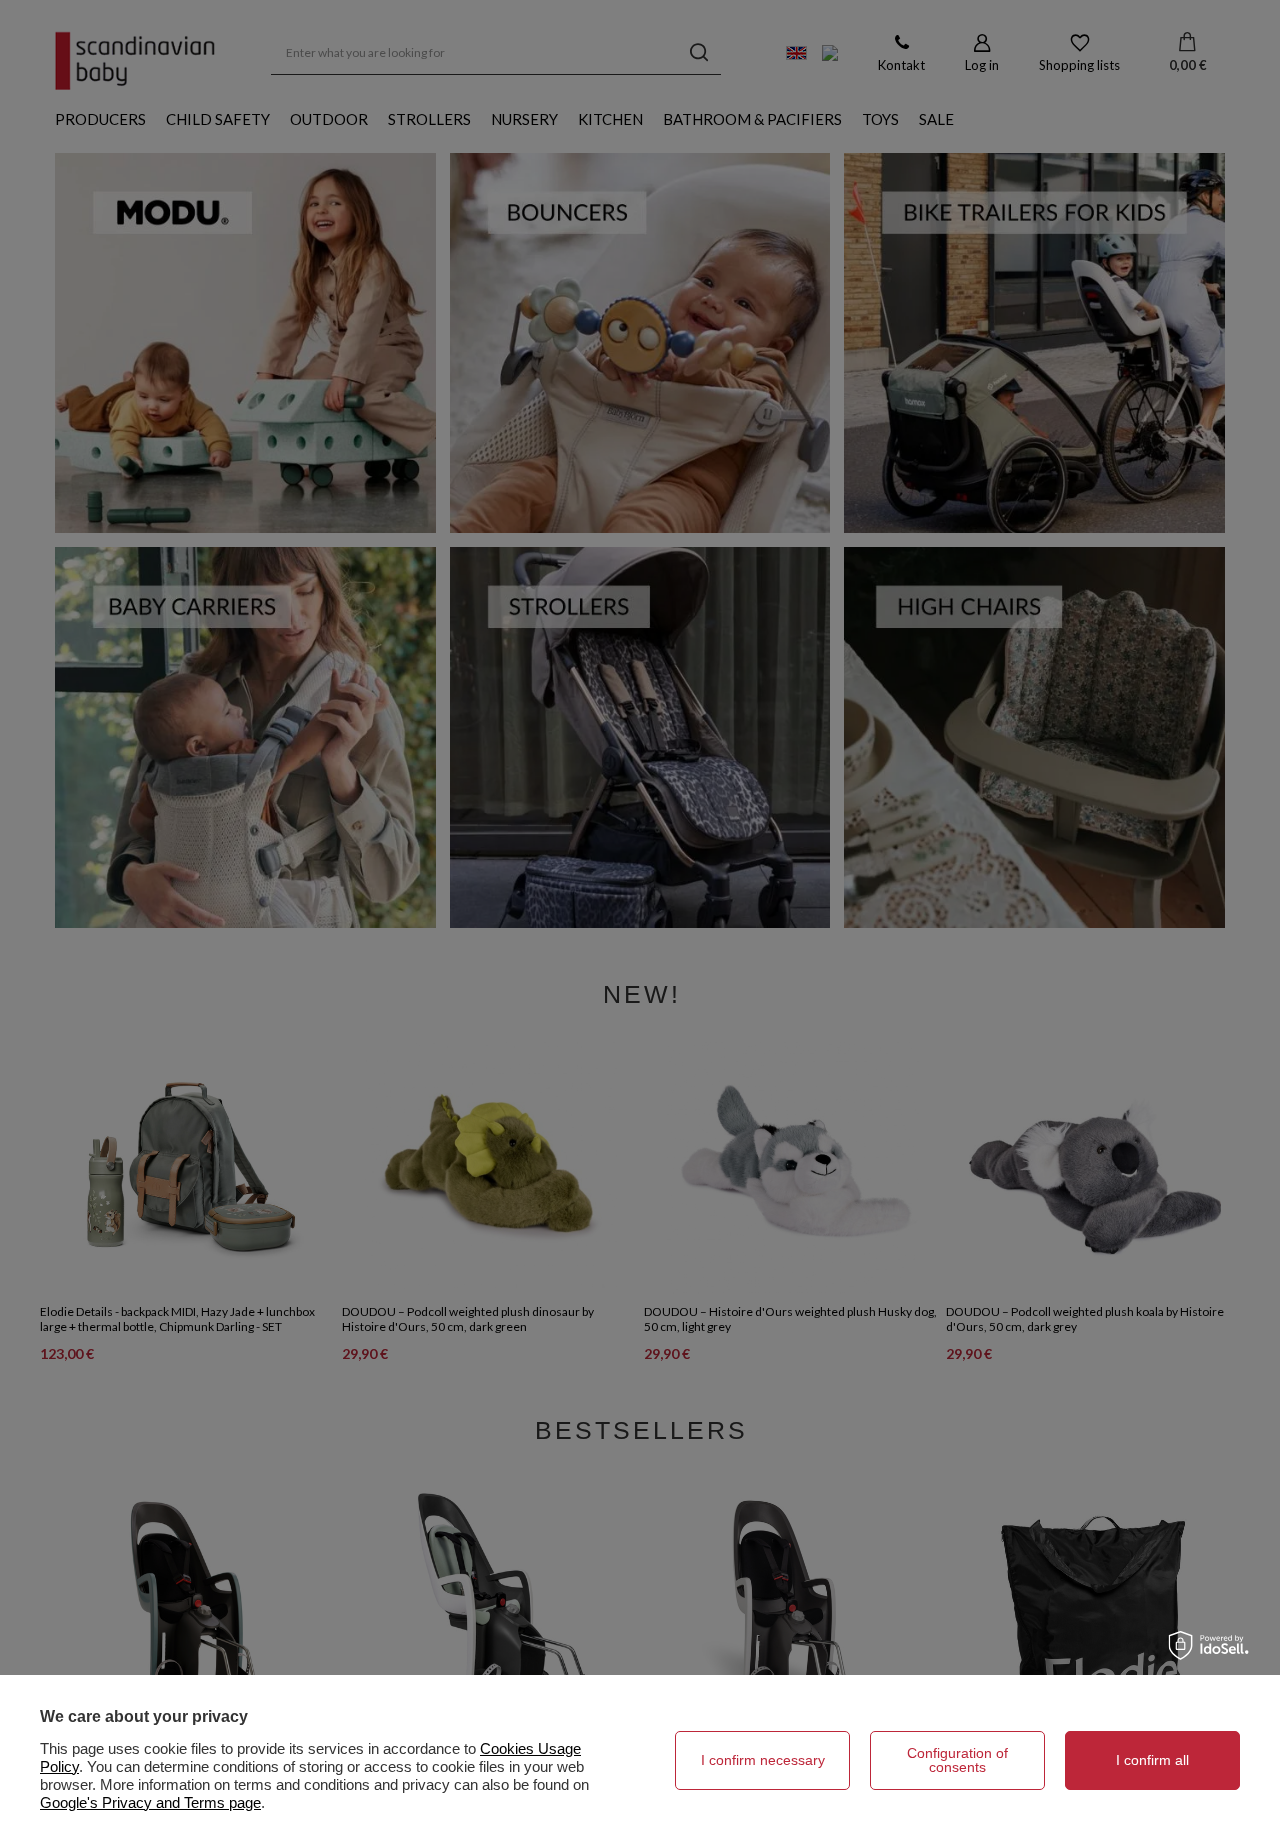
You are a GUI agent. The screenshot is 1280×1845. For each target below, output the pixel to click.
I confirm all (1152, 1760)
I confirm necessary (763, 1760)
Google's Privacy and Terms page (150, 1802)
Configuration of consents (957, 1760)
